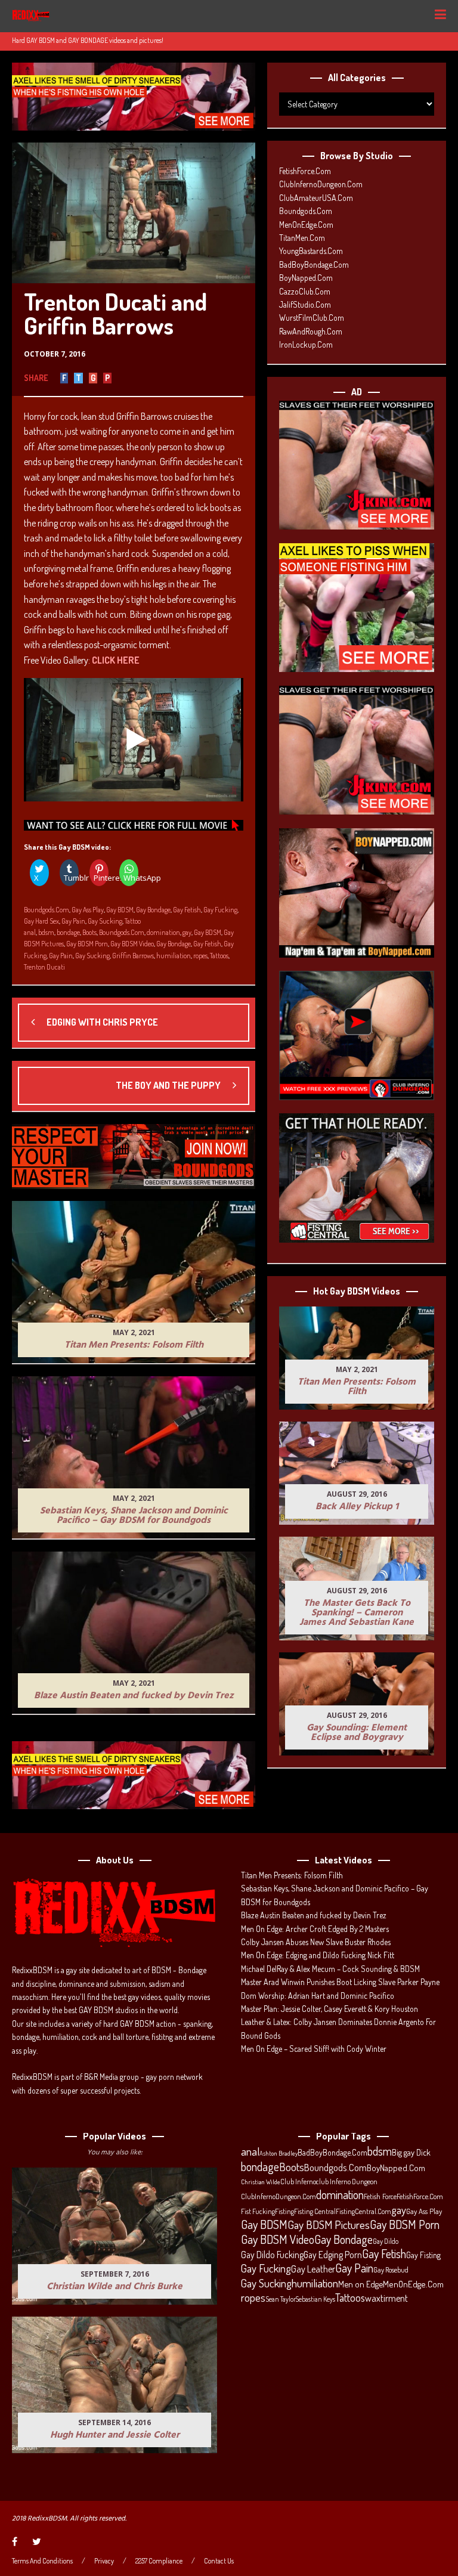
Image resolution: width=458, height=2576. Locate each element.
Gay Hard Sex (41, 921)
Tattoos (219, 956)
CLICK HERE (116, 660)
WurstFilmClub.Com (312, 318)
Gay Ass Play (88, 910)
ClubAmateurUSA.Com (316, 198)
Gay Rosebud (391, 2270)
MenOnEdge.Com (306, 225)
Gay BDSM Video (132, 944)
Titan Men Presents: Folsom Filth (292, 1875)
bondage (68, 932)
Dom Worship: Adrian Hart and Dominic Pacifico (318, 1996)
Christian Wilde (261, 2182)
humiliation (174, 956)
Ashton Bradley (278, 2153)
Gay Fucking (220, 910)
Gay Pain (73, 921)
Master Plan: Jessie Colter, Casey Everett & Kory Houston (329, 2009)
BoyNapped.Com (306, 278)
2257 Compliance (159, 2561)
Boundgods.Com (47, 910)
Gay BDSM (120, 910)
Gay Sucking (105, 921)
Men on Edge (360, 2284)
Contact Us (219, 2561)
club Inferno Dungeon (347, 2181)
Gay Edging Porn (333, 2255)
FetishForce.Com (305, 171)
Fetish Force (380, 2196)
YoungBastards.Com (311, 251)
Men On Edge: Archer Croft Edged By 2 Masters (315, 1929)
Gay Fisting (423, 2255)
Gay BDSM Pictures (329, 2225)
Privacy (104, 2561)
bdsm (46, 932)
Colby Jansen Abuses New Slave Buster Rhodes (316, 1942)
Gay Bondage (153, 910)
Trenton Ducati (44, 967)
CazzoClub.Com (305, 291)
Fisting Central (315, 2211)
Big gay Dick (411, 2152)
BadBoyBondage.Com (314, 264)
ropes (200, 956)
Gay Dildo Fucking (272, 2255)
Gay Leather (313, 2269)
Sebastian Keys (315, 2299)
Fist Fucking (258, 2211)
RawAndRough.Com (311, 331)
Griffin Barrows (133, 956)
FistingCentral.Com (363, 2211)
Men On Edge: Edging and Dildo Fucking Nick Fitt (318, 1955)
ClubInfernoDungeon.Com (321, 184)
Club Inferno (298, 2181)
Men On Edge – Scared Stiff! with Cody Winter (314, 2049)
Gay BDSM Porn (87, 944)
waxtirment (386, 2298)
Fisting (284, 2211)
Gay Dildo (386, 2241)
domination (163, 932)
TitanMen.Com (302, 238)
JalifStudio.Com (305, 304)
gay (187, 932)
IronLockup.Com (306, 344)
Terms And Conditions (42, 2561)
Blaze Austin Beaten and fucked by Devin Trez (314, 1915)
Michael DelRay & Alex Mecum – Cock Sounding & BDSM (330, 1969)
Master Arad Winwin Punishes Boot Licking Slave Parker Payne (340, 1982)
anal (30, 932)
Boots (89, 932)
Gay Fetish (187, 910)
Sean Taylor (281, 2299)
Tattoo (133, 921)
